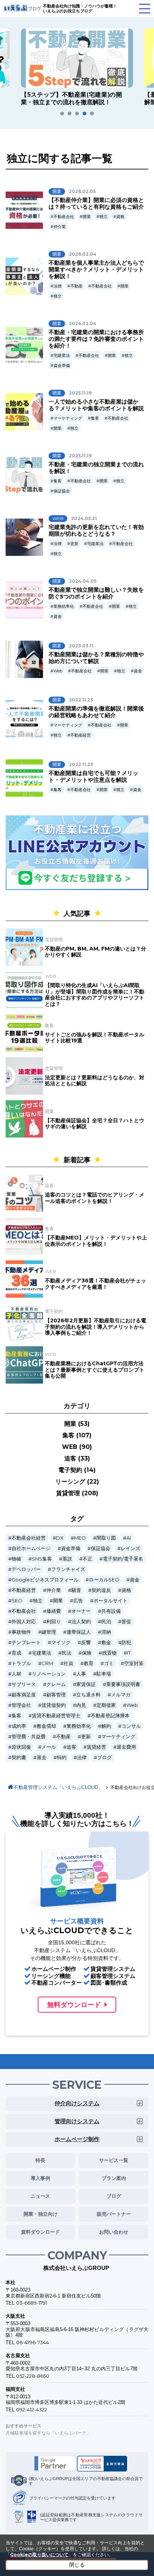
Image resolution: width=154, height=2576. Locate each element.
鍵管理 (49, 1632)
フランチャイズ (68, 1569)
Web (58, 671)
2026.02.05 (82, 191)
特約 (62, 1757)
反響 (86, 1642)
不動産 (76, 286)
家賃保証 (86, 1684)
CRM (47, 1663)
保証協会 (62, 491)
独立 (104, 217)
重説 (67, 1559)
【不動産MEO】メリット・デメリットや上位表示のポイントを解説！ (96, 1241)
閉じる (77, 2565)
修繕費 (54, 1611)
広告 (78, 1601)
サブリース (24, 1684)
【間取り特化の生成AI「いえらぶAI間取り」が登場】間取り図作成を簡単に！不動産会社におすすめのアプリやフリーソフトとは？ (95, 995)
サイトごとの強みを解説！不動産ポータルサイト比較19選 (95, 1038)
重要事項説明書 (123, 1684)
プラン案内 (114, 2178)
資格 (120, 217)
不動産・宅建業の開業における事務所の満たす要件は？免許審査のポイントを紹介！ (96, 339)
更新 (74, 544)
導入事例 (40, 2178)
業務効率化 (64, 606)
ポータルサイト (110, 1601)
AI (129, 1538)
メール (49, 1747)
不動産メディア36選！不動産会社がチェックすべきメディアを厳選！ (96, 1284)
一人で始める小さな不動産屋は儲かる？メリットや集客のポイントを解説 (96, 405)
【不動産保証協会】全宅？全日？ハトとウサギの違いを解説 (95, 1124)
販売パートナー (114, 2214)
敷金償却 (46, 1726)
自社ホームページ (31, 1548)
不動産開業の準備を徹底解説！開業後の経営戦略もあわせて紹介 (96, 712)
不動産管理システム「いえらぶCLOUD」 (58, 1787)
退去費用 (126, 1747)
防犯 (126, 1642)
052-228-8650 (33, 2376)
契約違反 (101, 1590)
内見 (81, 1705)
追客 (71, 1747)
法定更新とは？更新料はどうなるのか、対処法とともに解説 (95, 1081)
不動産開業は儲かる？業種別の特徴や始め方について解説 (96, 658)
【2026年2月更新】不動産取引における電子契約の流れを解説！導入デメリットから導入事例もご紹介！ (96, 1327)
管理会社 (21, 1705)
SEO (17, 1601)
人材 (16, 1674)
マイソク (61, 1642)
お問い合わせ (114, 2232)
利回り (54, 1622)
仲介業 (60, 227)
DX (60, 1538)
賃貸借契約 (54, 1705)
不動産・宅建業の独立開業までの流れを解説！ (96, 468)
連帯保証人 (79, 1632)
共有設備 (111, 1611)
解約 (106, 1726)
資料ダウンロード (40, 2232)
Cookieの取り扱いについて (39, 2555)
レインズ (130, 1548)
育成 (16, 1653)
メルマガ (121, 1695)
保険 (87, 1653)
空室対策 (134, 1663)
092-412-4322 (32, 2409)
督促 (126, 1622)
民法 (67, 1653)
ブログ (104, 1757)
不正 (87, 1559)
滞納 (106, 1632)
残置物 (109, 1653)
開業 (87, 217)
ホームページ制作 (77, 2139)
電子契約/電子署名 (123, 1559)
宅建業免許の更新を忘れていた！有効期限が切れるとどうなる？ (96, 530)
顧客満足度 (24, 1695)
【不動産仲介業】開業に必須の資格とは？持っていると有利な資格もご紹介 (96, 203)
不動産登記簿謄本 (110, 1716)
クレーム (56, 1684)
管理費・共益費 (29, 1737)
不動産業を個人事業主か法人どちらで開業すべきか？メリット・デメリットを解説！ (96, 269)
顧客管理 (56, 1695)
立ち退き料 (88, 1695)
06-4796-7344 (33, 2342)
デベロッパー (26, 1569)
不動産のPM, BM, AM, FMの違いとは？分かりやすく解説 (96, 952)
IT (129, 1653)
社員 (68, 1663)
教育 (89, 1663)
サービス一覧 (114, 2160)
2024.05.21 (84, 518)
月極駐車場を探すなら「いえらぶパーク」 (48, 2433)
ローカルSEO (104, 1580)
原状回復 (21, 1747)
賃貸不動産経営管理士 (56, 1716)
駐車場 (104, 1674)
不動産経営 (81, 735)
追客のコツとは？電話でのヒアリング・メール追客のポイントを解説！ (95, 1198)
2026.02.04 (83, 254)
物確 (16, 1559)
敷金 (106, 1642)
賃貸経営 (96, 1747)
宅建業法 (62, 355)
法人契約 (81, 1622)
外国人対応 (24, 1622)
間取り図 (106, 1538)
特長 (40, 2160)
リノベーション (49, 1674)
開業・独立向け (41, 2214)
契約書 (19, 1757)
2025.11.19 (80, 393)
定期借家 (106, 1705)
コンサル (131, 1726)
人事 (81, 1674)
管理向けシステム (77, 2121)
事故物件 (21, 1632)
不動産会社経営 (29, 1538)
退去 (41, 1757)
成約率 (19, 1726)
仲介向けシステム (77, 2103)
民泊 (106, 1622)
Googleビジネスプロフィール (45, 1580)
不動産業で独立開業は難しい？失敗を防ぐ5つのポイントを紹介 (96, 593)
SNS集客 (42, 1559)
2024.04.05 (83, 581)
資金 (58, 616)
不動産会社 (64, 217)
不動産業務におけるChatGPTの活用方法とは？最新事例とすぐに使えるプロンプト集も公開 (95, 1370)
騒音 (76, 1590)
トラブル (21, 1663)
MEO (80, 1538)
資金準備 (62, 365)
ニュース (40, 2196)
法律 (58, 286)
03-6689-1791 (32, 2303)
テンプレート (26, 1642)
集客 (95, 418)
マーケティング (68, 418)
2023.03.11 (81, 646)
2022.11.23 (81, 700)
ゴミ (109, 1663)
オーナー (81, 1611)
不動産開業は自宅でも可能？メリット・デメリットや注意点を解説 (93, 776)
